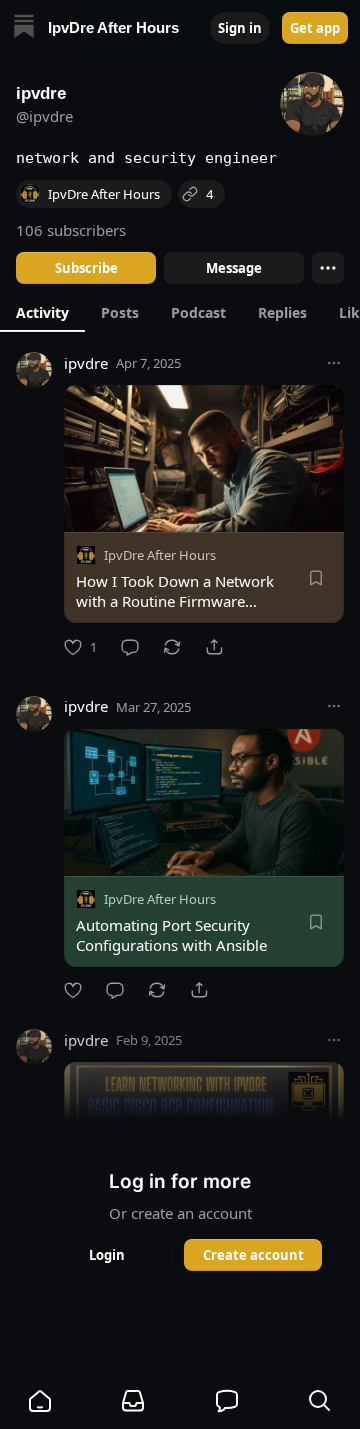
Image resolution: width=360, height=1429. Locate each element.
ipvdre (86, 363)
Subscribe (86, 268)
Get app (315, 28)
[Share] (214, 647)
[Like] (73, 990)
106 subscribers (71, 230)
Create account (253, 1255)
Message (234, 268)
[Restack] (172, 647)
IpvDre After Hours (160, 555)
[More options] (334, 363)
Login (107, 1255)
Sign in (240, 28)
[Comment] (130, 647)
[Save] (316, 578)
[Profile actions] (328, 268)
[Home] (24, 28)
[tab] (42, 312)
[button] (40, 1401)
